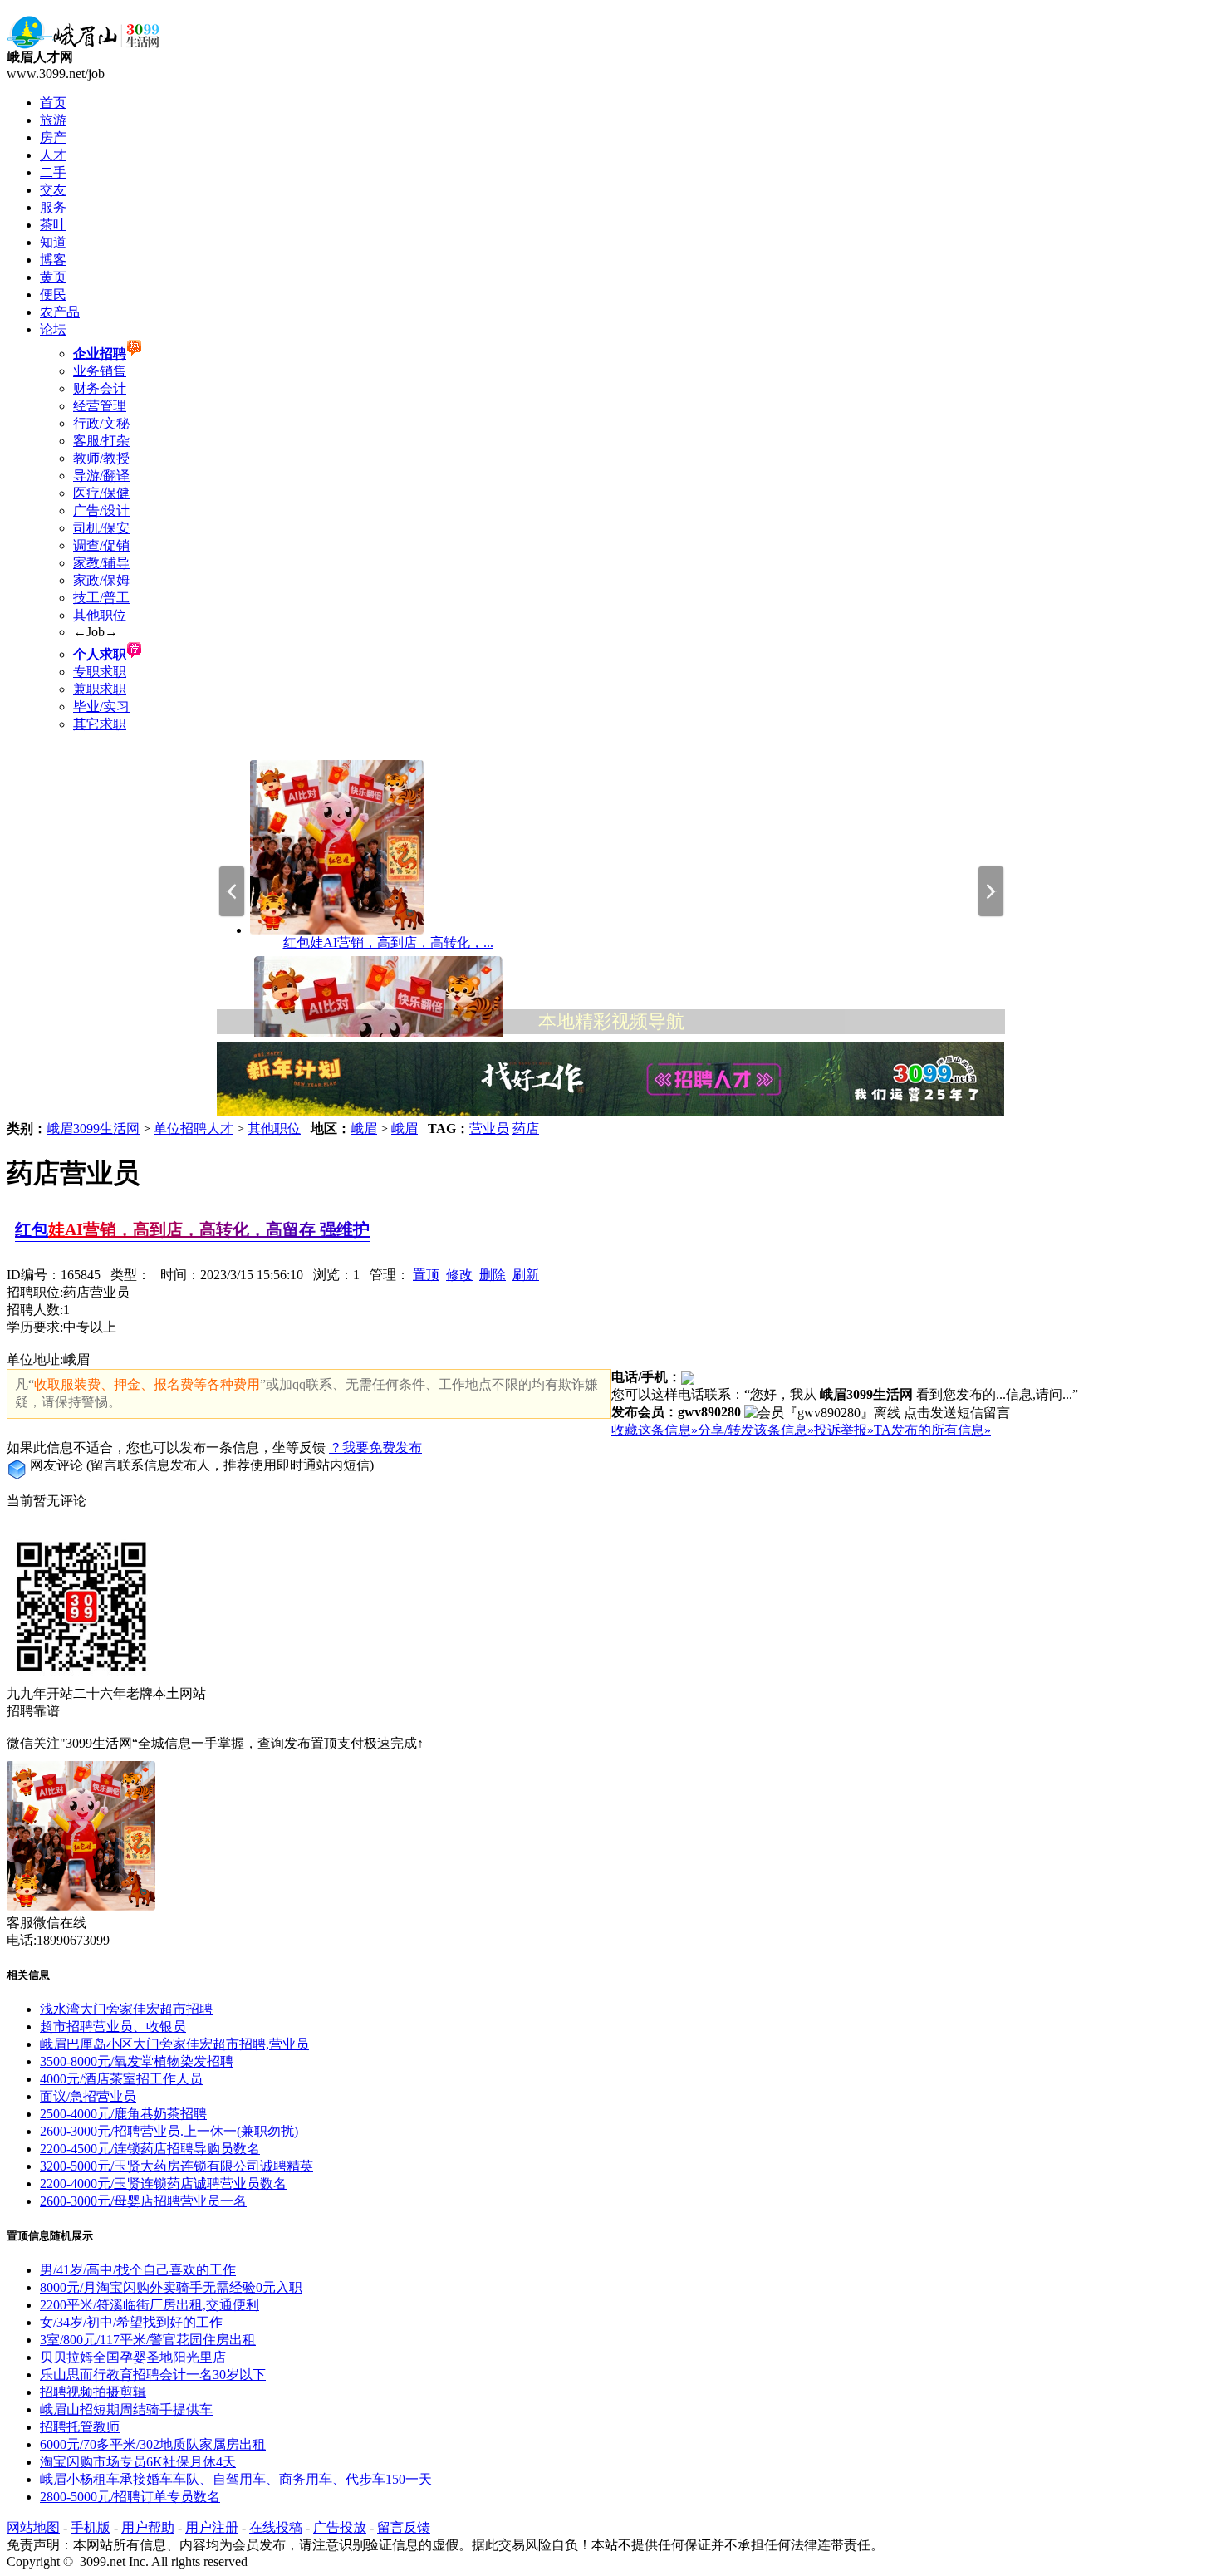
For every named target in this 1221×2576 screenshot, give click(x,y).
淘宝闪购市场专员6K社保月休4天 (138, 2462)
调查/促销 (101, 545)
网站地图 (33, 2527)
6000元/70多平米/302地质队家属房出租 (153, 2444)
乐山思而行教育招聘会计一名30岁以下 (153, 2375)
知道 (53, 242)
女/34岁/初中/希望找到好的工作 (131, 2322)
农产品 (60, 312)
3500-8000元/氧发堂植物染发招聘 (137, 2061)
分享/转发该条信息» (756, 1430)
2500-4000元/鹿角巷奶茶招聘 (123, 2114)
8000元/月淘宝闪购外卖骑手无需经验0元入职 (171, 2287)
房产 (53, 137)
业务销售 (100, 371)
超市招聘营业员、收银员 (113, 2026)
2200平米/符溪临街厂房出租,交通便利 (150, 2305)
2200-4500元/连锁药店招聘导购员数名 (150, 2149)
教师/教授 (101, 458)
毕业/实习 (101, 707)
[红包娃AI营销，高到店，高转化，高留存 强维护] (337, 930)
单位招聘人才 (194, 1129)
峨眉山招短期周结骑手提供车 (126, 2409)
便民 (53, 294)
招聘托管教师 (80, 2427)
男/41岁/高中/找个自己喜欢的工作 (138, 2270)
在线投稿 (276, 2527)
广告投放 (340, 2527)
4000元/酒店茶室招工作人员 (121, 2079)
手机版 (91, 2527)
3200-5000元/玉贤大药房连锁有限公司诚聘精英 (177, 2166)
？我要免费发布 (375, 1447)
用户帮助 (148, 2527)
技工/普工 (101, 598)
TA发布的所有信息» (932, 1430)
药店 (526, 1129)
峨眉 (364, 1129)
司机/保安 (101, 528)
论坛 (53, 329)
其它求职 (100, 724)
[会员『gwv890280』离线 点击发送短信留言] (877, 1413)
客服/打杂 (101, 441)
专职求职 (100, 672)
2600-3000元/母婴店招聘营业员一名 (143, 2201)
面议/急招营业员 (88, 2096)
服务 (53, 207)
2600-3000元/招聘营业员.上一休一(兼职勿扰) (169, 2131)
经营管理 (100, 406)
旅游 (53, 120)
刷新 (526, 1275)
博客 (53, 260)
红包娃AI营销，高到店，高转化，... (388, 942)
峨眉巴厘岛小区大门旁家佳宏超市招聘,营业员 (174, 2044)
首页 (53, 103)
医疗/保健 (101, 493)
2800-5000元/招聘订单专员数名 (130, 2497)
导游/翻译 (101, 476)
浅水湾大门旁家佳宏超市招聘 (126, 2009)
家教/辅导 (101, 563)
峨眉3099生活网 (93, 1129)
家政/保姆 (101, 580)
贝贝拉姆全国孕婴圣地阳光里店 (133, 2357)
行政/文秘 (101, 423)
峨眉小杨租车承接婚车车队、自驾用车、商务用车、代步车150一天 (236, 2479)
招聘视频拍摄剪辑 (93, 2392)
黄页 (53, 277)
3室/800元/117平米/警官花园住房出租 (148, 2340)
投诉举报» (844, 1430)
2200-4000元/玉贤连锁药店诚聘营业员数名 (163, 2183)
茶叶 (53, 225)
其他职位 (100, 615)
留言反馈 (404, 2527)
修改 (459, 1275)
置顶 (426, 1275)
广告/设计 (101, 510)
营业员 (489, 1129)
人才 (53, 155)
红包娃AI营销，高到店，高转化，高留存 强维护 (192, 1229)
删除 (493, 1275)
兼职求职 (100, 689)
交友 (53, 190)
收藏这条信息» (655, 1430)
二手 (53, 172)
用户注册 (212, 2527)
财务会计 (100, 388)
